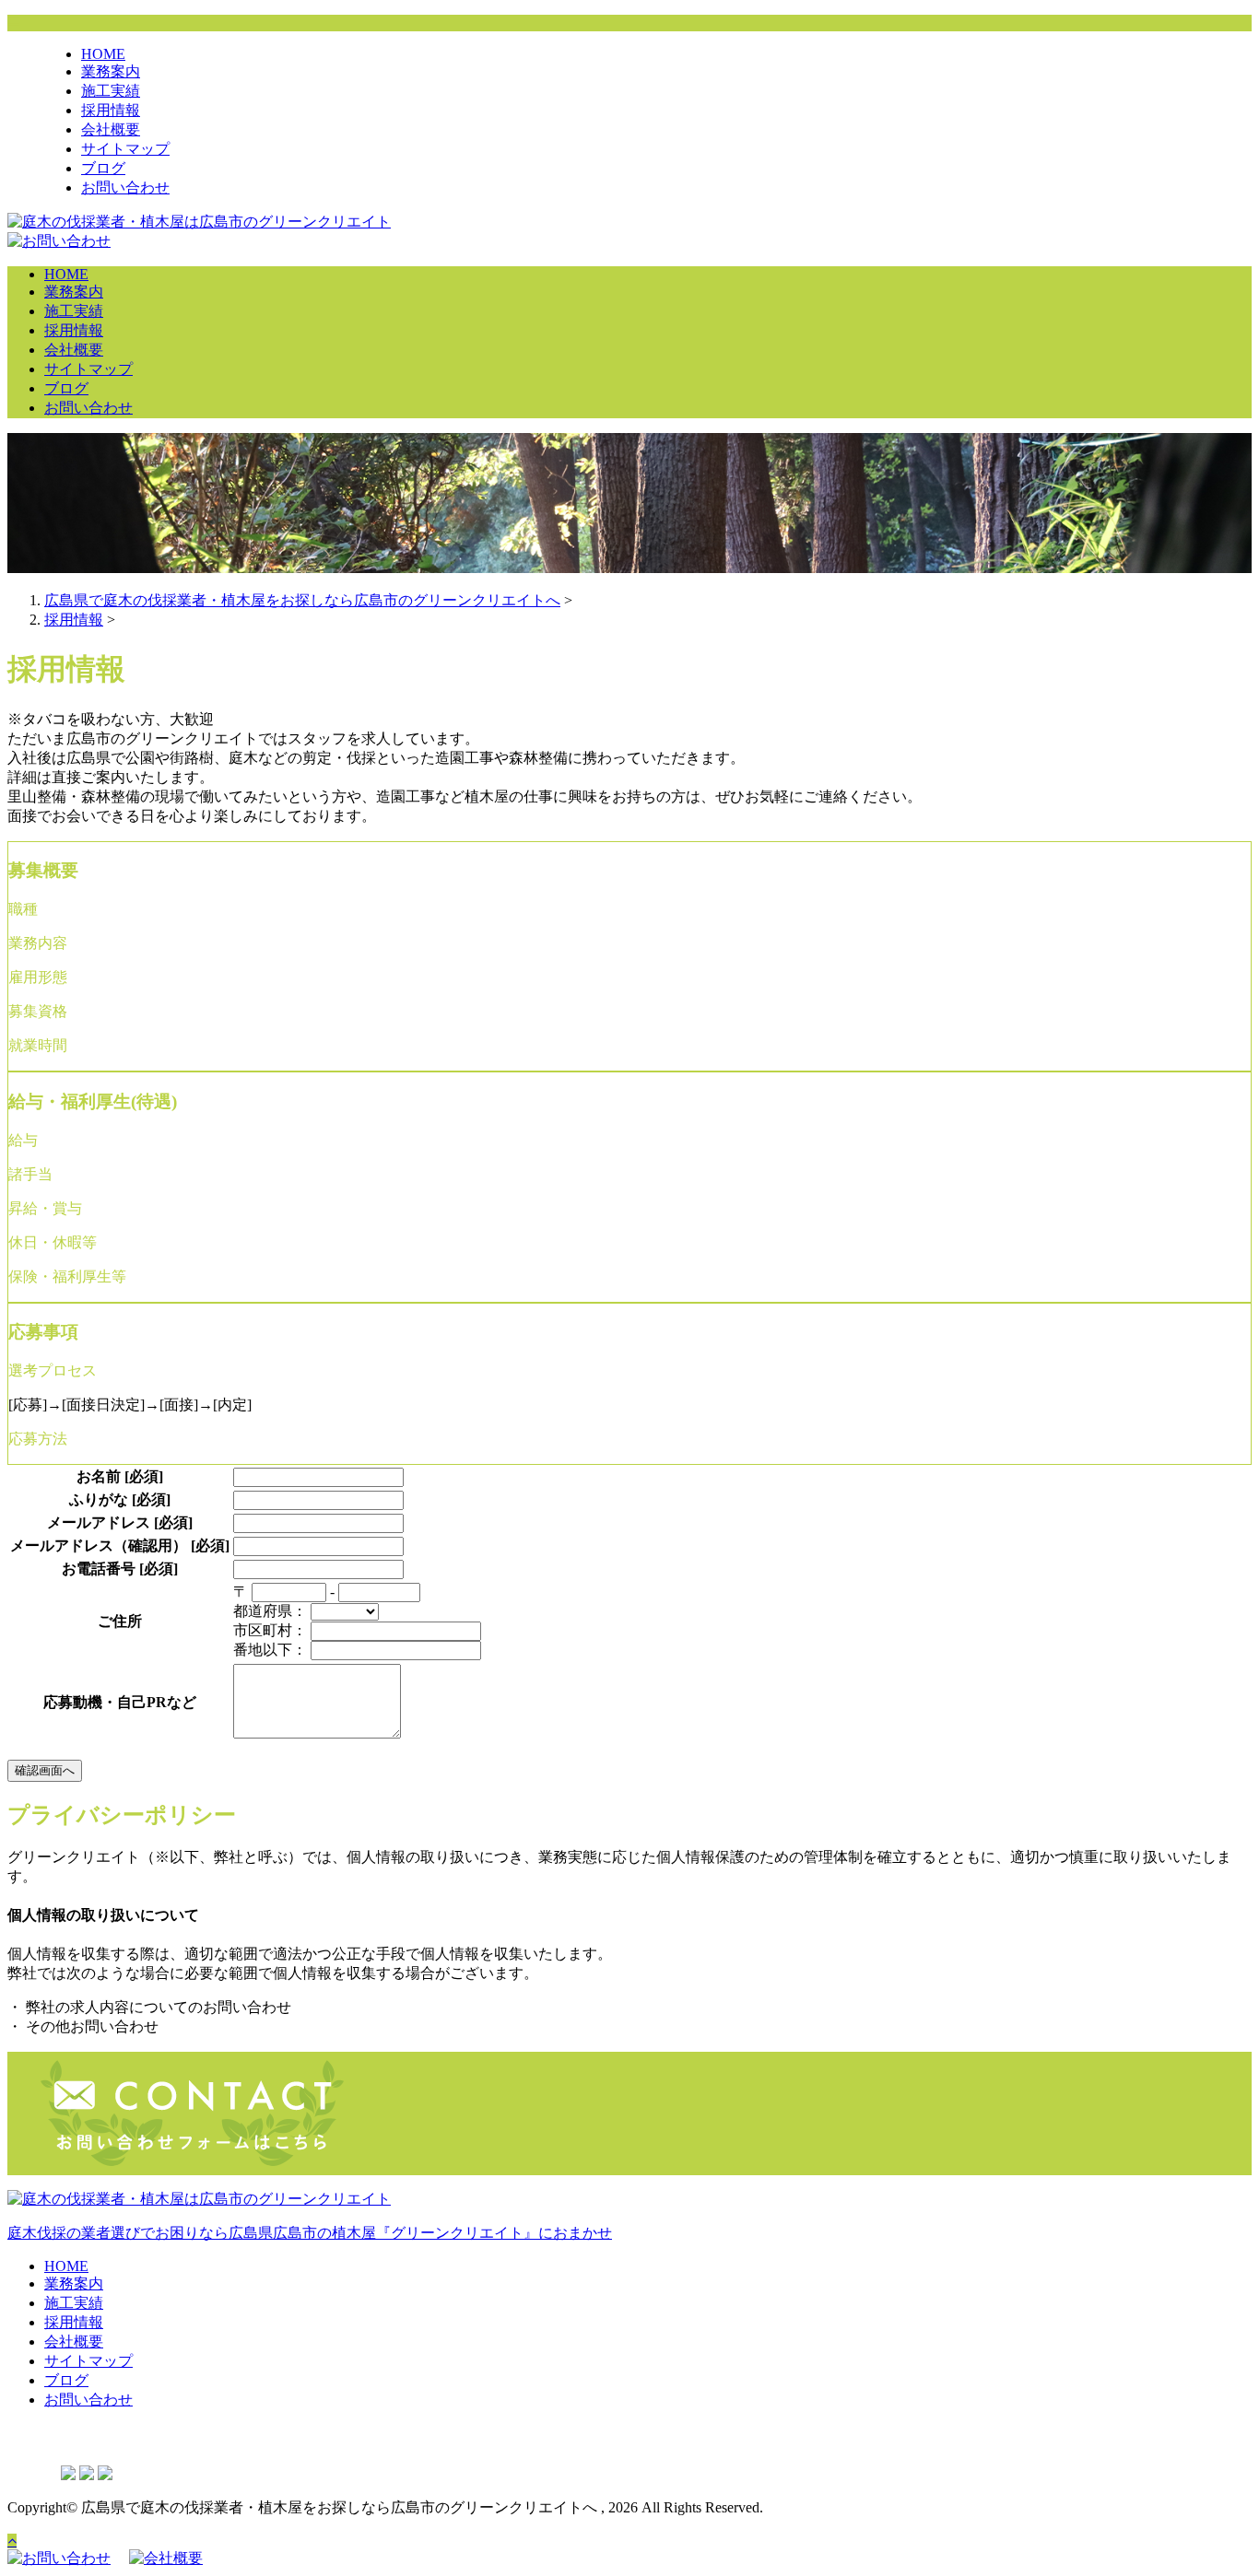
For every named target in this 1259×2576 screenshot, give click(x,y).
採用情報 (111, 110)
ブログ (103, 168)
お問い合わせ (125, 187)
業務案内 (111, 71)
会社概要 (111, 129)
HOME (103, 54)
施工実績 (111, 91)
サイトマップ (125, 149)
